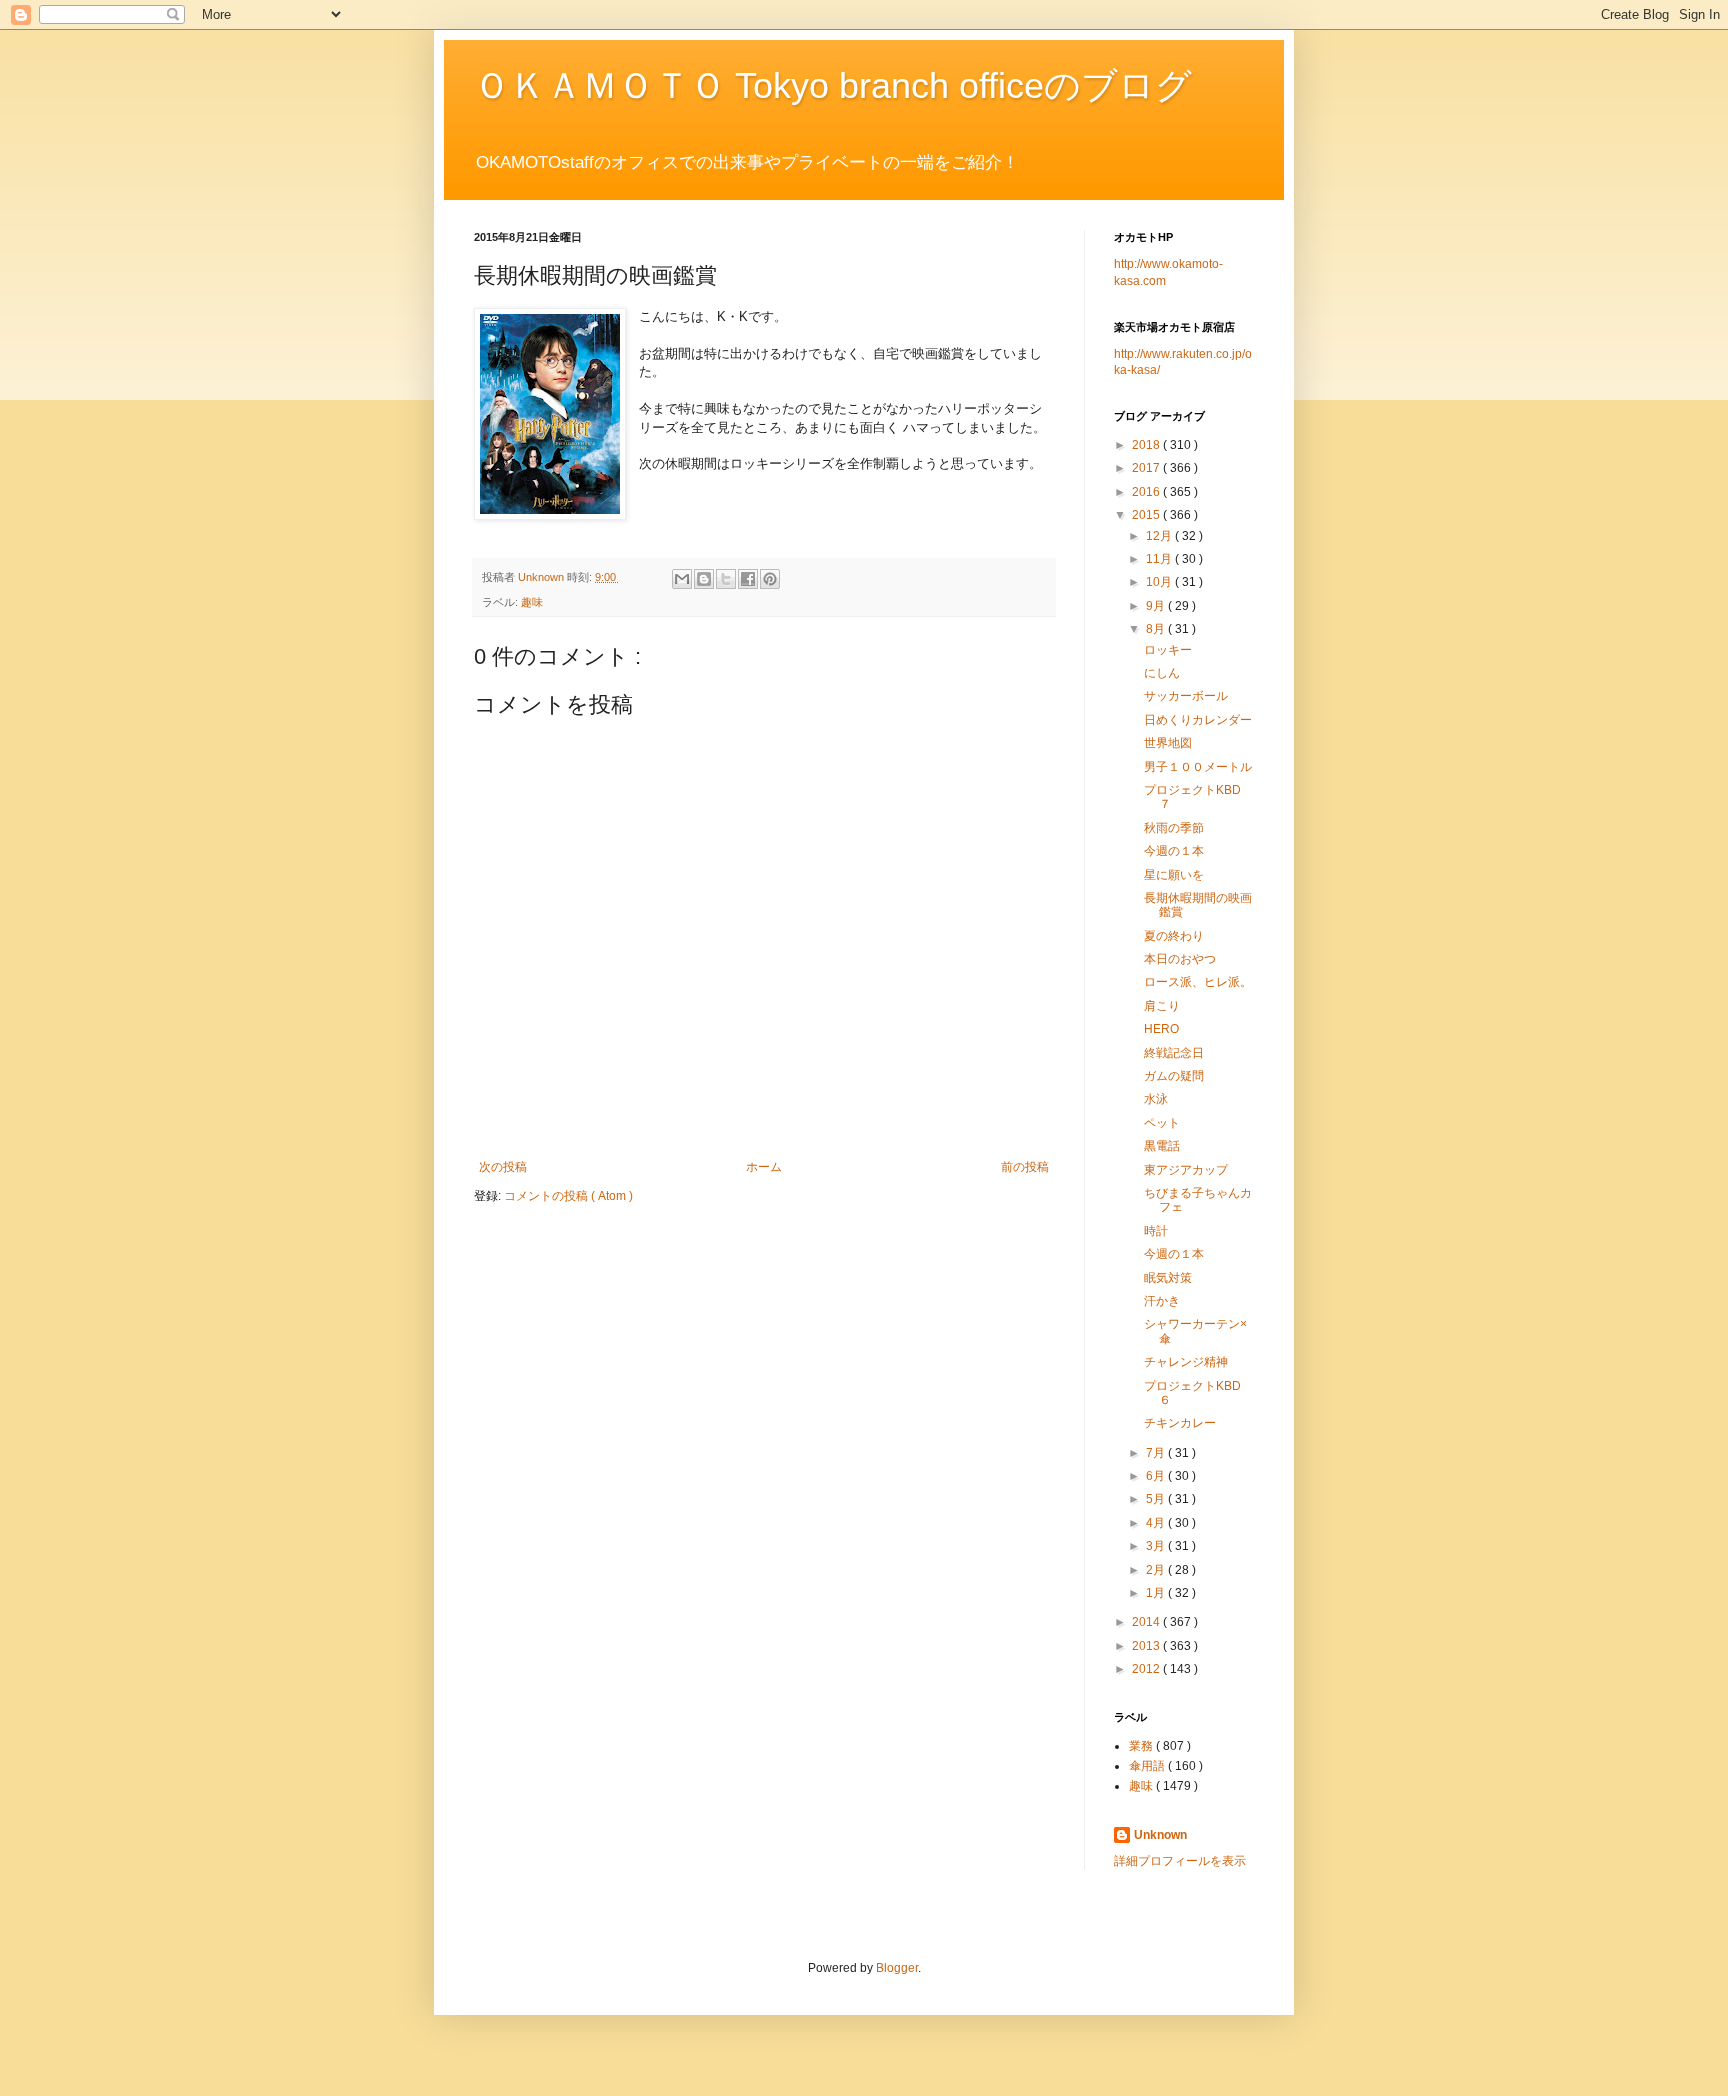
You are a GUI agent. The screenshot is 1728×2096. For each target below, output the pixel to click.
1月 (1157, 1593)
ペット (1162, 1123)
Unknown (1160, 1835)
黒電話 (1162, 1146)
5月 (1157, 1499)
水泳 (1156, 1099)
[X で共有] (726, 579)
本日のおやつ (1180, 959)
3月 (1157, 1546)
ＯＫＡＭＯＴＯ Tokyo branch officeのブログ (833, 85)
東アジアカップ (1186, 1170)
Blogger (897, 1968)
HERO (1161, 1029)
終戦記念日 (1174, 1053)
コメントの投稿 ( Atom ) (568, 1196)
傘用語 (1148, 1766)
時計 (1156, 1231)
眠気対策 (1168, 1278)
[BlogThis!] (704, 579)
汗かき (1162, 1301)
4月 (1157, 1523)
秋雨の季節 (1174, 828)
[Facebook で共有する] (748, 579)
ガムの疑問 (1174, 1076)
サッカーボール (1186, 696)
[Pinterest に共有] (770, 579)
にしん (1162, 673)
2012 (1147, 1669)
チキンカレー (1180, 1423)
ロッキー (1168, 650)
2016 (1147, 492)
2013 (1147, 1646)
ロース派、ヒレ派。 (1198, 982)
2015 (1147, 515)
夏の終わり (1174, 936)
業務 (1142, 1746)
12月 (1160, 536)
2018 (1147, 445)
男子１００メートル (1198, 767)
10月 (1160, 582)
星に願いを (1174, 875)
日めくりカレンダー (1198, 720)
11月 (1160, 559)
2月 (1157, 1570)
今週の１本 (1174, 851)
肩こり (1162, 1006)
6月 (1157, 1476)
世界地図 (1168, 743)
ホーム (764, 1167)
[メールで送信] (682, 579)
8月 (1157, 629)
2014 (1147, 1622)
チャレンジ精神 (1186, 1362)
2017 (1147, 468)
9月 (1157, 606)
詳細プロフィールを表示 (1180, 1861)
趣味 (532, 602)
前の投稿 (1025, 1167)
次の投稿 (503, 1167)
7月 (1157, 1453)
